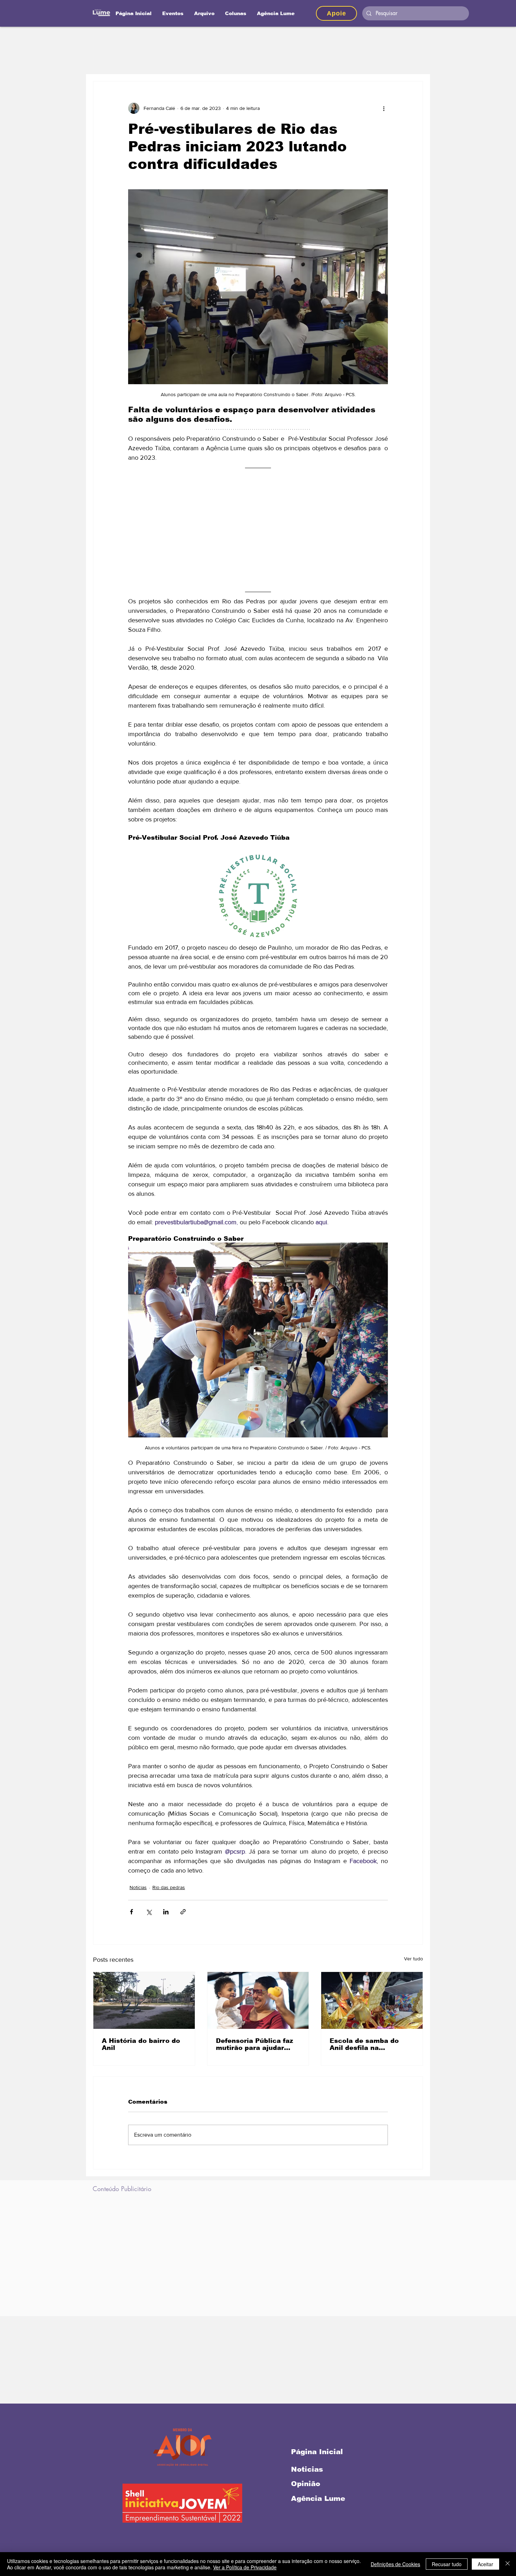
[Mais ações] (384, 108)
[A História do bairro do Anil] (144, 2000)
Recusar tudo (447, 2564)
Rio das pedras (169, 1887)
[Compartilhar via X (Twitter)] (149, 1912)
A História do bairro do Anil (141, 2044)
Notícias (138, 1887)
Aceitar (485, 2564)
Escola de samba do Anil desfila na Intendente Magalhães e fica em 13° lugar (371, 2044)
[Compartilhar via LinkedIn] (166, 1912)
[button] (236, 13)
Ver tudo (414, 1959)
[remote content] (258, 530)
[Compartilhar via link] (183, 1912)
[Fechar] (508, 2564)
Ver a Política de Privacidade (245, 2567)
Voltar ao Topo (11, 2541)
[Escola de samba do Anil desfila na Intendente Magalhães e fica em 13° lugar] (372, 2000)
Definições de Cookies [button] (395, 2564)
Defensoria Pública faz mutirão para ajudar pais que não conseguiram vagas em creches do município (256, 2044)
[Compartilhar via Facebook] (131, 1912)
